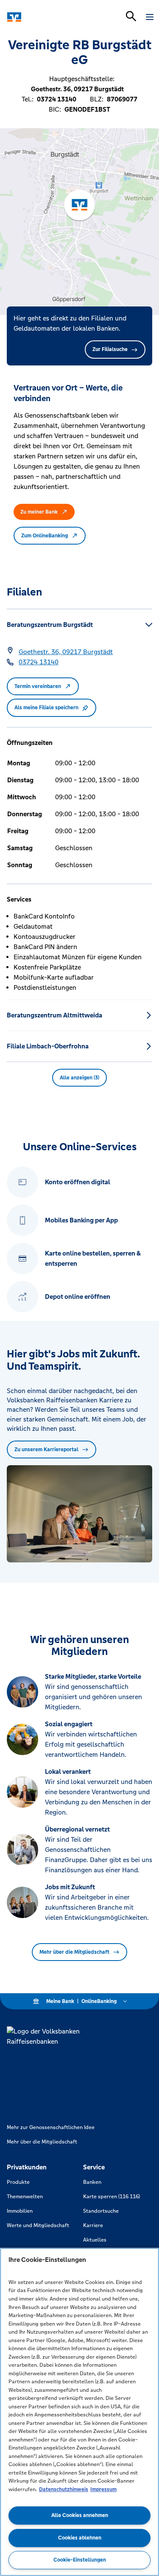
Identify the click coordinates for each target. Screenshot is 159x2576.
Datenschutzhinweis (64, 2489)
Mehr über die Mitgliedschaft (74, 1952)
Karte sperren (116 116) (112, 2197)
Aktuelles (95, 2240)
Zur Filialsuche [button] (110, 349)
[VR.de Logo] (43, 17)
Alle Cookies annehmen (80, 2515)
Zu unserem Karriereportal (46, 1450)
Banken (92, 2182)
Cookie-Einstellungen (80, 2560)
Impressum (103, 2489)
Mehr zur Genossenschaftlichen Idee (51, 2127)
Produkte (18, 2182)
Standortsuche (101, 2211)
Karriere (93, 2225)
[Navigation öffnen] (150, 17)
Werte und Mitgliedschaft (38, 2225)
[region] (79, 2412)
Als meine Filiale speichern (46, 708)
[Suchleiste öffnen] (131, 16)
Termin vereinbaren (38, 686)
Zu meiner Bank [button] (39, 512)
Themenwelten (25, 2197)
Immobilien (20, 2211)
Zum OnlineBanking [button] (45, 536)
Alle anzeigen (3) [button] (79, 1078)
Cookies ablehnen (80, 2538)
